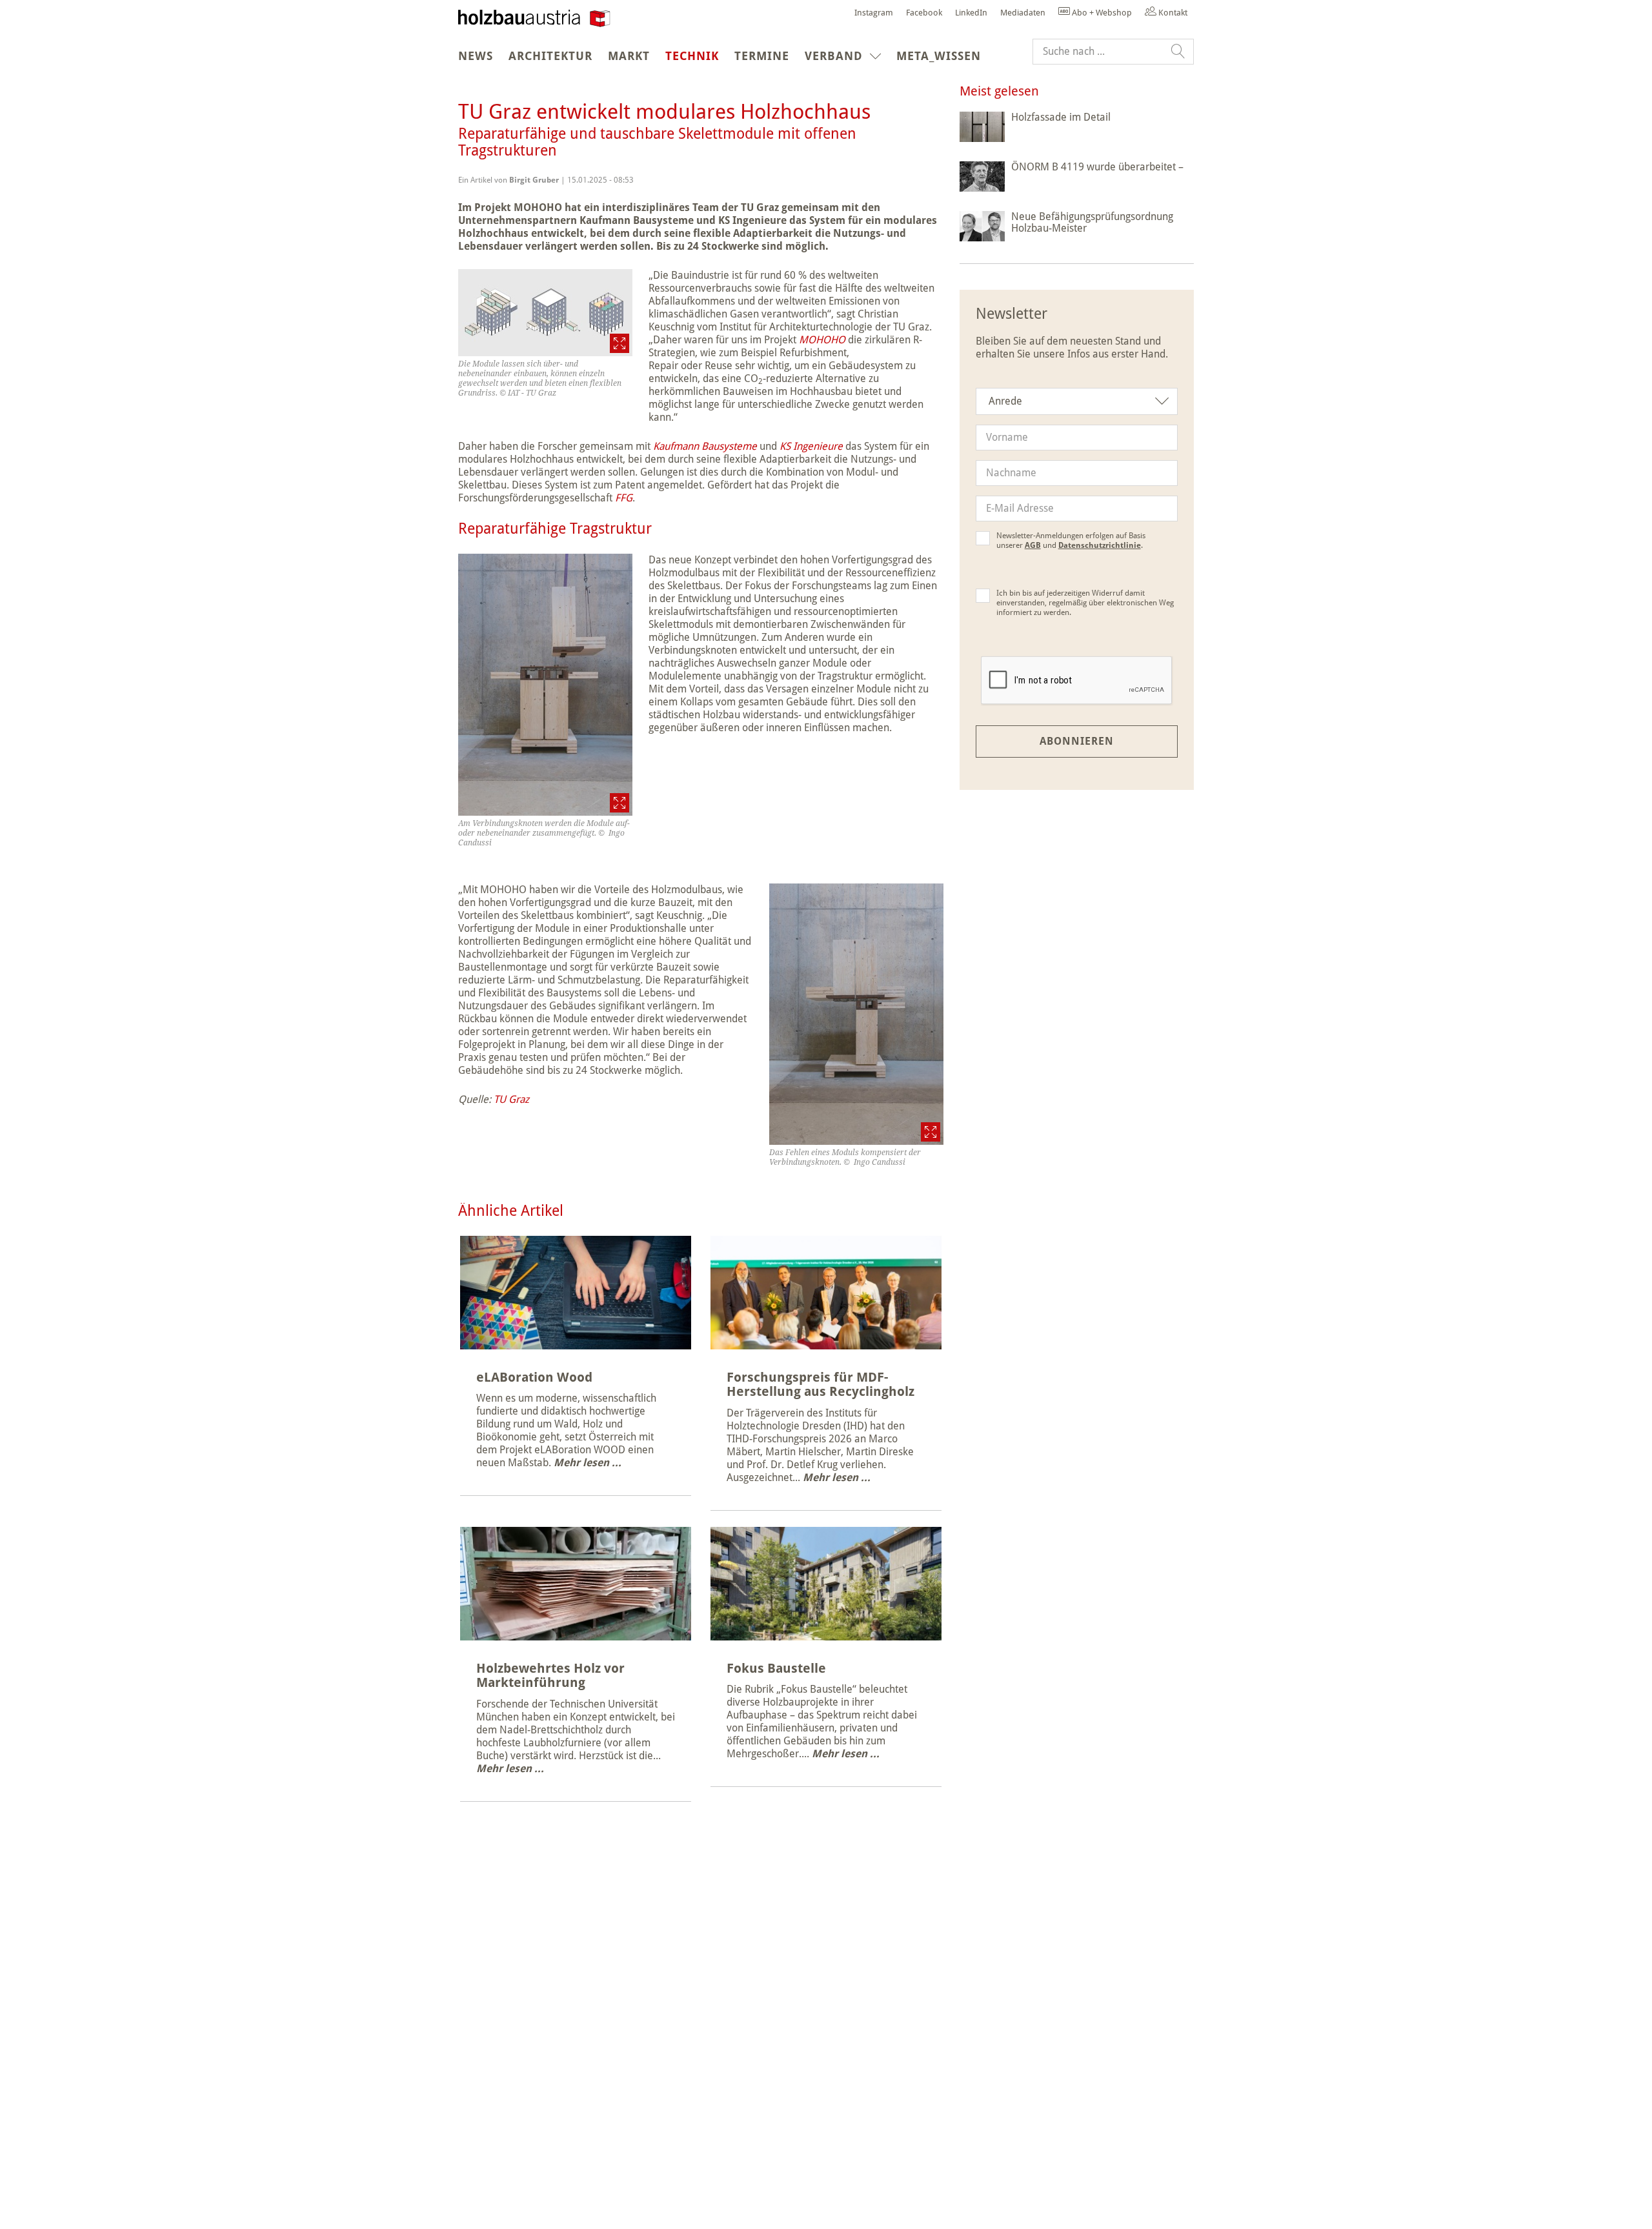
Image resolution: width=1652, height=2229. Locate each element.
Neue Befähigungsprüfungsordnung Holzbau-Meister (1092, 222)
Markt (629, 56)
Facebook (924, 13)
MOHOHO (822, 340)
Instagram (874, 13)
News (476, 56)
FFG (624, 498)
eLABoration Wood (534, 1377)
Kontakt (1172, 13)
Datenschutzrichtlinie (1100, 545)
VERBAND (834, 56)
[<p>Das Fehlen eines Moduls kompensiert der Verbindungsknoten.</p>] (856, 1014)
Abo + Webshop (1101, 13)
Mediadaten (1023, 13)
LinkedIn (971, 13)
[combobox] (1077, 401)
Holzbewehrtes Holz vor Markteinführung (550, 1676)
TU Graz (511, 1099)
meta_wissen (939, 56)
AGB (1033, 545)
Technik (696, 55)
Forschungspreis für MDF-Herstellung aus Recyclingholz (821, 1385)
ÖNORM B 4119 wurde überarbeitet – (1097, 167)
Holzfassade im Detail (1061, 117)
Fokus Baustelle (776, 1668)
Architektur (550, 56)
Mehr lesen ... (588, 1463)
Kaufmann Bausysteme (705, 446)
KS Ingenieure (811, 446)
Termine (762, 56)
